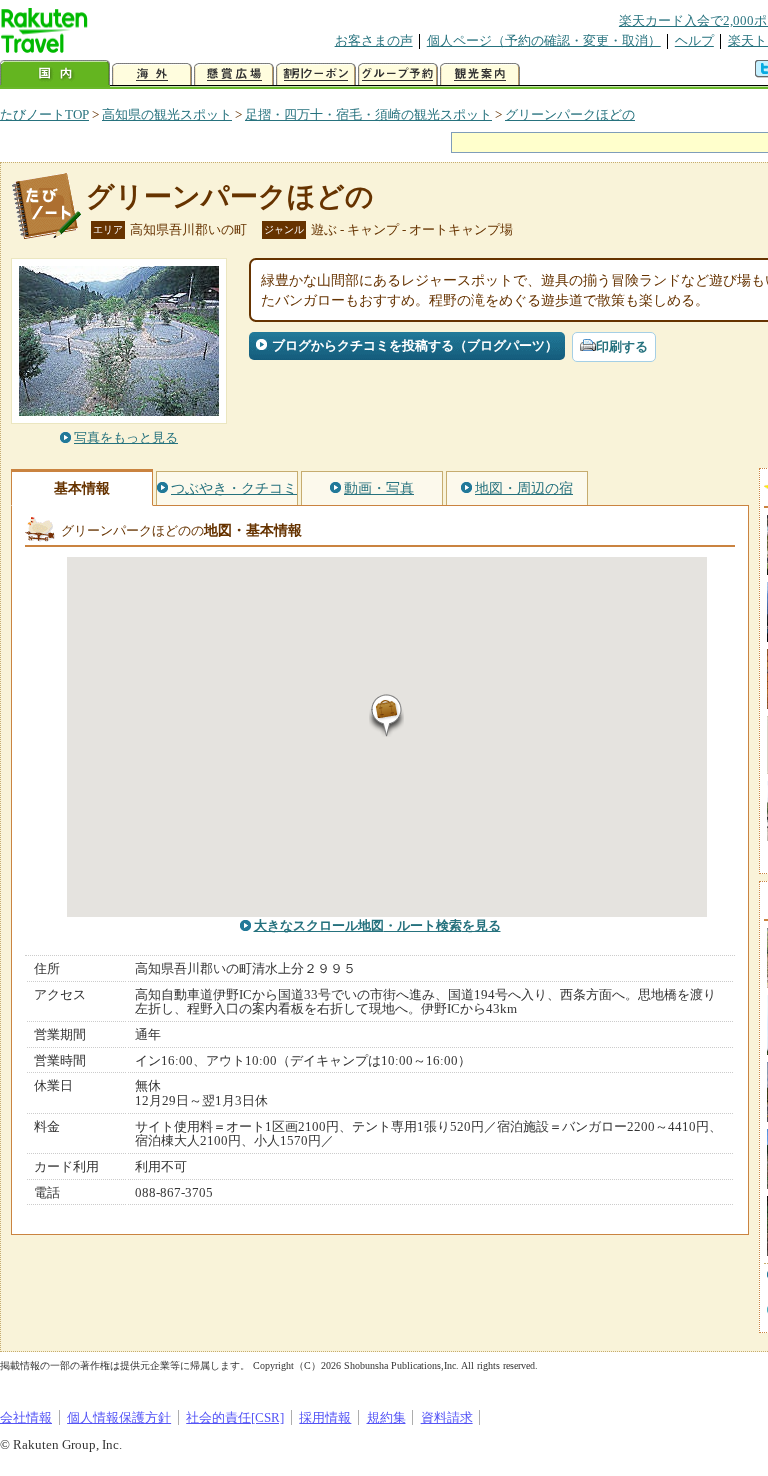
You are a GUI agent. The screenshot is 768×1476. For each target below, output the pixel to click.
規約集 (386, 1417)
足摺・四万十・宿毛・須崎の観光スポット (368, 114)
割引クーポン (316, 74)
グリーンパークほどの (570, 114)
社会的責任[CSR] (235, 1417)
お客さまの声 (374, 40)
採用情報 (325, 1417)
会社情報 (26, 1417)
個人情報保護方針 (119, 1417)
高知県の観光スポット (167, 114)
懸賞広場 (234, 74)
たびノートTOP (44, 114)
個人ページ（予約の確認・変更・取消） (544, 40)
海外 (152, 74)
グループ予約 (398, 74)
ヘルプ (694, 40)
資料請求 (447, 1417)
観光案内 (480, 74)
